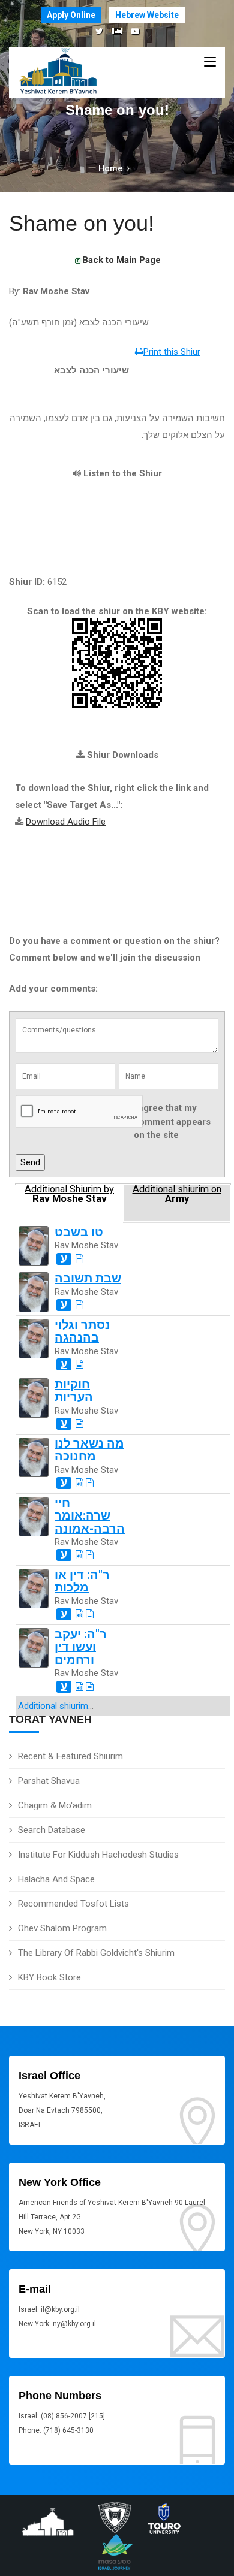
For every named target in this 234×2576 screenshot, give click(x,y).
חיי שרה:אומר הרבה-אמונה (90, 1516)
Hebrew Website (147, 15)
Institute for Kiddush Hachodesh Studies (98, 1855)
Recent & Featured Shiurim (70, 1756)
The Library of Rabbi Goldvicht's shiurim (96, 1953)
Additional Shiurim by (69, 1194)
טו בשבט (79, 1232)
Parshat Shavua (49, 1781)
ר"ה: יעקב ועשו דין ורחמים (81, 1647)
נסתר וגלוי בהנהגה (82, 1331)
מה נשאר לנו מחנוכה (89, 1450)
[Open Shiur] (79, 1259)
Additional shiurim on (177, 1194)
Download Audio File (66, 822)
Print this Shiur (172, 352)
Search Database (52, 1830)
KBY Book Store (49, 1977)
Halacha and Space (56, 1879)
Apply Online (71, 15)
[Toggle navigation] (210, 62)
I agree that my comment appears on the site (172, 1121)
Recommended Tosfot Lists (73, 1904)
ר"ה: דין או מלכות (82, 1581)
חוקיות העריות (74, 1391)
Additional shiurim (53, 1706)
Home (110, 168)
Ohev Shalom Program (62, 1928)
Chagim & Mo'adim (55, 1805)
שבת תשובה (88, 1278)
